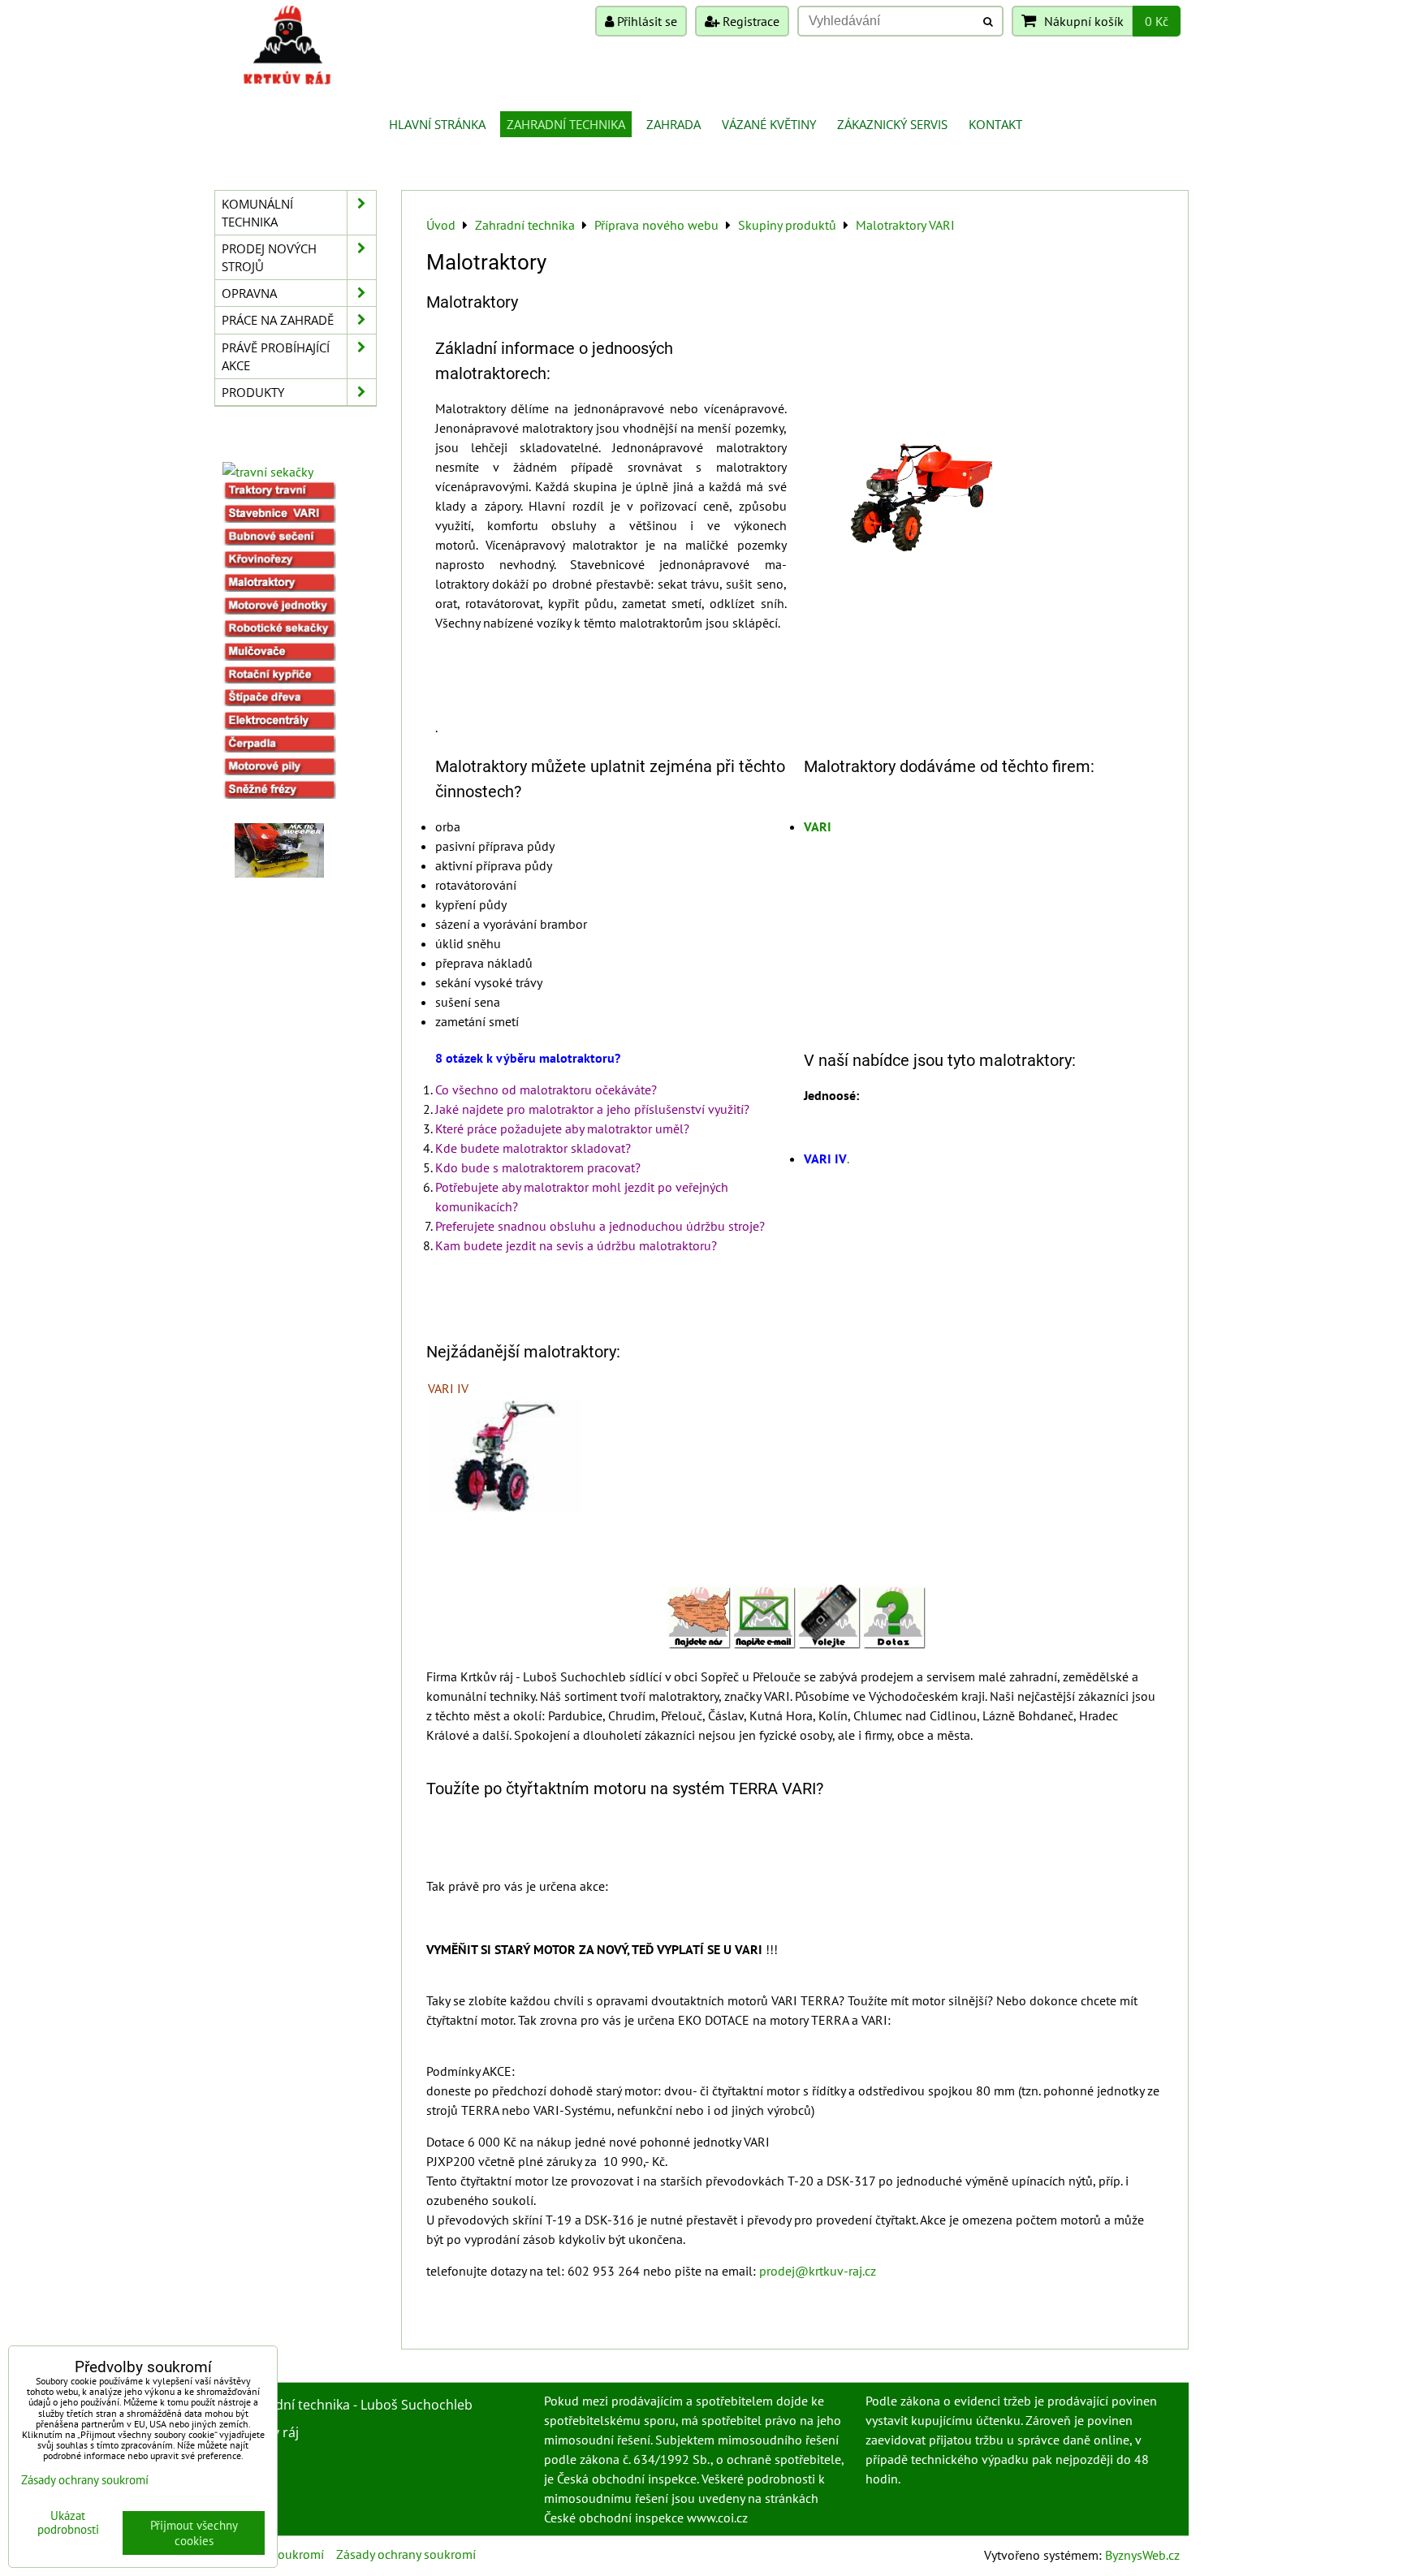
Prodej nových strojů (269, 257)
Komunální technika (257, 213)
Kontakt (995, 124)
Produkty (253, 392)
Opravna (249, 293)
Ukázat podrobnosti (68, 2523)
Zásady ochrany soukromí (406, 2554)
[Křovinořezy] (279, 563)
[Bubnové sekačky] (279, 541)
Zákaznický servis (892, 124)
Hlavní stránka (437, 124)
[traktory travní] (279, 494)
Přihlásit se (645, 21)
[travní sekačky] (268, 472)
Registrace (749, 21)
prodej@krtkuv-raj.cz (818, 2271)
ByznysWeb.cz (1142, 2555)
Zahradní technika (566, 124)
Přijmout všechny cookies (194, 2533)
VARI (818, 826)
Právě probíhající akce (276, 356)
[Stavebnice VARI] (279, 518)
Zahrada (673, 124)
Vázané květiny (769, 124)
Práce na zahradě (278, 320)
